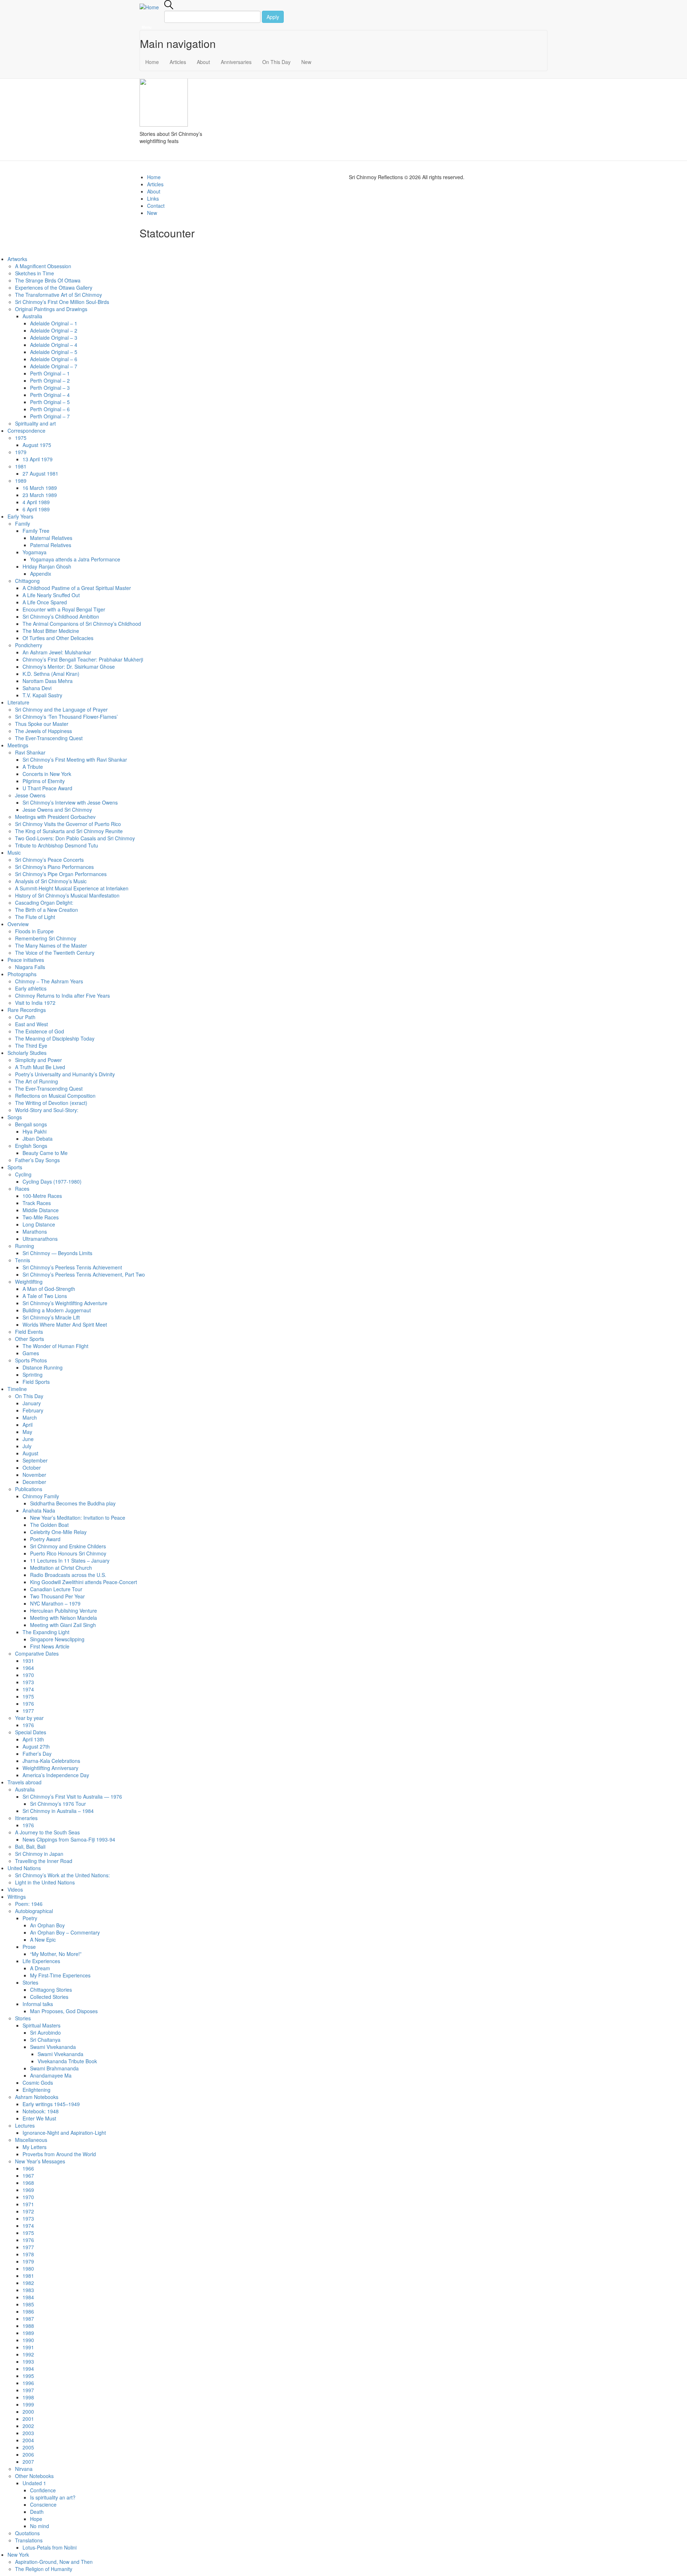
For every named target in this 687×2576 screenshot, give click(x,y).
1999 (28, 2404)
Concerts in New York (47, 774)
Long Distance (39, 1224)
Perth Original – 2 (50, 380)
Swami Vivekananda (53, 2047)
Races (22, 1189)
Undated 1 (34, 2483)
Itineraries (26, 1818)
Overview (18, 924)
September (35, 1460)
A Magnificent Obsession (43, 266)
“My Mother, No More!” (56, 1954)
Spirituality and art (35, 423)
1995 (28, 2376)
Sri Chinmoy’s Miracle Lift (51, 1317)
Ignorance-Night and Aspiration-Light (64, 2133)
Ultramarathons (40, 1239)
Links (153, 198)
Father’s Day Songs (37, 1160)
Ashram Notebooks (37, 2097)
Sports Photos (31, 1360)
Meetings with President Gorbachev (55, 817)
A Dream (40, 1968)
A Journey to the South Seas (47, 1832)
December (34, 1482)
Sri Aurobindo (45, 2032)
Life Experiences (41, 1961)
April (28, 1425)
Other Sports (30, 1339)
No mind (40, 2526)
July (27, 1446)
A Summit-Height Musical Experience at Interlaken (72, 888)
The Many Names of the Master (51, 945)
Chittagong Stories (51, 1990)
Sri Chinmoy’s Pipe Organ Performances (61, 874)
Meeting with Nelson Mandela (64, 1618)
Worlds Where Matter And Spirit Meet (65, 1324)
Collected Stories (49, 1997)
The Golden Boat (49, 1525)
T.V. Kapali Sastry (42, 695)
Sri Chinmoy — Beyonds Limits (57, 1253)
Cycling (23, 1174)
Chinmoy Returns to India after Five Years (62, 996)
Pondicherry (29, 645)
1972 (28, 2211)
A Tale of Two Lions (45, 1296)
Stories (30, 1982)
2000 (28, 2412)
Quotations (27, 2533)
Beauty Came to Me (45, 1153)
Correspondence (26, 431)
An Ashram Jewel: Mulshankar (57, 652)
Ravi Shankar (30, 752)
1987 (28, 2319)
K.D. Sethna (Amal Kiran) (51, 674)
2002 (28, 2426)
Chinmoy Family (41, 1496)
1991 (28, 2347)
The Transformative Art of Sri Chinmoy (59, 295)
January (32, 1403)
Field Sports (36, 1382)
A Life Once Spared (45, 602)
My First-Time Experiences (60, 1975)
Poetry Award (45, 1539)
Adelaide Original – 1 (54, 323)
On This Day (276, 62)
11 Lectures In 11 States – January (70, 1560)
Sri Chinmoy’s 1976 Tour (58, 1804)
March (30, 1417)
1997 (28, 2390)
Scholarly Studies (27, 1053)
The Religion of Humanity (44, 2569)
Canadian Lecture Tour (56, 1589)
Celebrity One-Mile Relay (58, 1532)
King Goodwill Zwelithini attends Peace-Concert (84, 1582)
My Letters (35, 2147)
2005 (28, 2447)
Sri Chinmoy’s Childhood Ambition (61, 616)
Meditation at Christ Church (61, 1568)
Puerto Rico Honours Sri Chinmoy (68, 1553)
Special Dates (31, 1732)
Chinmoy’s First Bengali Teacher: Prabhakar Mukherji (83, 659)
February (33, 1410)
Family (23, 523)
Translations (29, 2540)
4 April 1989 (36, 502)
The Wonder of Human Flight (55, 1346)
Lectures (25, 2125)
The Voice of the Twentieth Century (55, 953)
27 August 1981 (40, 473)
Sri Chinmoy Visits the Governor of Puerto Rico (68, 824)
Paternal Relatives (51, 545)
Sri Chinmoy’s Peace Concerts (49, 860)
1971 (28, 2204)
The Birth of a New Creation (47, 910)
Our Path (25, 1017)
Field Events (29, 1332)
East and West (31, 1024)
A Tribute (33, 767)
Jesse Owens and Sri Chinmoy (57, 810)
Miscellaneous (31, 2140)
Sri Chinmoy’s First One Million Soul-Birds (62, 302)
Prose (29, 1947)
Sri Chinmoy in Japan (39, 1854)
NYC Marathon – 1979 (55, 1603)
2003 (28, 2433)
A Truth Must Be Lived (40, 1067)
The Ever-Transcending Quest (49, 738)
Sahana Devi (37, 688)
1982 (28, 2283)
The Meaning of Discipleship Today (55, 1038)
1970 (28, 1675)
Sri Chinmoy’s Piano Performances (54, 867)
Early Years (20, 516)
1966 (28, 2168)
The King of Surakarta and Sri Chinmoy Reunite (69, 831)
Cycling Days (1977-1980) (52, 1181)
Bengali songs (31, 1124)
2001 (28, 2419)
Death (37, 2512)
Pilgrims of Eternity (44, 781)
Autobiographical (34, 1911)
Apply (273, 17)
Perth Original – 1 (50, 373)
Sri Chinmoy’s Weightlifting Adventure (65, 1303)
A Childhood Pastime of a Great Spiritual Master (77, 588)
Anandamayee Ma (51, 2075)
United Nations (24, 1868)
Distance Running (43, 1367)
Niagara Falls (30, 967)
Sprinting (33, 1375)
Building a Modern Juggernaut (57, 1310)
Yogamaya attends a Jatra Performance (75, 559)
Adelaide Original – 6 (54, 359)
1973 (28, 1682)
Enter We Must (39, 2118)
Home (152, 62)
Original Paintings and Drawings (51, 309)
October (32, 1468)
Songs (15, 1117)
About (203, 62)
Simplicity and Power (38, 1060)
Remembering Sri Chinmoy (46, 938)
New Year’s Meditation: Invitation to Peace (78, 1518)
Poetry (30, 1918)
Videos (15, 1889)
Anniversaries (236, 62)
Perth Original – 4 (50, 395)
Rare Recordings (27, 1010)
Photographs (22, 974)
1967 (28, 2176)
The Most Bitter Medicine (51, 631)
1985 (28, 2304)
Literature (18, 702)
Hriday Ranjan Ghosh (47, 566)
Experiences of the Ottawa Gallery (54, 287)
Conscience (43, 2504)
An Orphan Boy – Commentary (65, 1932)
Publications (29, 1489)
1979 (21, 452)
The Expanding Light (46, 1632)
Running (25, 1246)
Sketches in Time (35, 273)
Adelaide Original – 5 (54, 352)
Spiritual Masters (42, 2025)
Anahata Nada (39, 1510)
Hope (36, 2519)
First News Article (50, 1646)
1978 (28, 2254)
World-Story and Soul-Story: (47, 1110)
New (306, 62)
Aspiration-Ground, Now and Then (55, 2562)
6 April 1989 (36, 509)
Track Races (37, 1203)
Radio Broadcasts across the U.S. (68, 1575)
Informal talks (38, 2004)
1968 (28, 2183)
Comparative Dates (37, 1653)
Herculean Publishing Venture (64, 1611)
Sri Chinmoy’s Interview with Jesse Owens (70, 802)
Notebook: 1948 (41, 2111)
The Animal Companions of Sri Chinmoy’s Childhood (82, 624)
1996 (28, 2383)
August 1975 (37, 445)
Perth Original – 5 (50, 402)
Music (14, 852)
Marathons (35, 1232)
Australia (32, 316)
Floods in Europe (34, 931)
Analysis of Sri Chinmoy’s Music (51, 881)
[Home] (152, 7)
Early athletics (31, 988)
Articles (178, 62)
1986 (28, 2311)
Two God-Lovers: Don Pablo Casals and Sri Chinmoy (75, 838)
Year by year (29, 1718)
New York (18, 2555)
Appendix (41, 574)
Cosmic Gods (38, 2083)
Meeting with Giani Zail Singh (63, 1625)
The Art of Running (36, 1081)
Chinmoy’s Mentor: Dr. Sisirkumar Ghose (69, 667)
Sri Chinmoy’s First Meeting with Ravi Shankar (75, 759)
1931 (28, 1661)
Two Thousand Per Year (57, 1596)
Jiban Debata (38, 1139)
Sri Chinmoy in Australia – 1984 (58, 1811)
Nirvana (24, 2469)
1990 (28, 2340)
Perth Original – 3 (50, 388)
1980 (28, 2268)
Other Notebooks (34, 2476)
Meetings (18, 745)
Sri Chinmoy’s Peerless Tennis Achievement (72, 1267)
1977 (28, 1711)
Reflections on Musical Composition (55, 1096)
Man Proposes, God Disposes (64, 2011)
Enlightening (36, 2090)
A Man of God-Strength (49, 1289)
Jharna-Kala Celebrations (51, 1761)
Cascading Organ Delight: (44, 903)
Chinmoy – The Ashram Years (49, 981)
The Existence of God (40, 1031)
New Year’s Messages (40, 2161)
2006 (28, 2454)
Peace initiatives (26, 960)
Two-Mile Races (41, 1217)
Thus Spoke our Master (42, 724)
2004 (28, 2440)
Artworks (17, 259)
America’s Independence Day (56, 1775)
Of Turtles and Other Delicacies (58, 638)
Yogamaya (35, 552)
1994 (28, 2369)
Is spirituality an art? (53, 2497)
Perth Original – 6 (50, 409)
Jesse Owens (30, 795)
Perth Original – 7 (50, 416)
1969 (28, 2190)
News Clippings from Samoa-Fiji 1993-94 (69, 1839)
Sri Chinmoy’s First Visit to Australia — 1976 (72, 1796)
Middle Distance (41, 1210)
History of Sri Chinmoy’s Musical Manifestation (67, 895)
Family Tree (36, 531)
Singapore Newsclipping (57, 1639)
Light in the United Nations (45, 1882)
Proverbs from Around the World (59, 2154)
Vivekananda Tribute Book (67, 2061)
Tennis (23, 1260)
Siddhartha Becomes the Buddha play (73, 1503)
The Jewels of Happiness (43, 731)
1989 (21, 481)
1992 (28, 2354)
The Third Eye (31, 1046)
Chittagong (27, 581)
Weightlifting (29, 1282)
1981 (21, 466)
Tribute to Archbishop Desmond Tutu (57, 845)
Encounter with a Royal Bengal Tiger (64, 609)
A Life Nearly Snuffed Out (51, 595)
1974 (28, 1689)
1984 (28, 2297)
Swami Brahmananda (54, 2068)
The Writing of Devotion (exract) (51, 1103)
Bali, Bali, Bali (30, 1847)
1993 (28, 2361)
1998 (28, 2397)
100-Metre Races (42, 1196)
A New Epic (43, 1940)
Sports (15, 1167)
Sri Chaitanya (45, 2040)
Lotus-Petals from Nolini (50, 2547)
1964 (28, 1668)
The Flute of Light (35, 917)
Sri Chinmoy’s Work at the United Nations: (62, 1875)
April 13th (33, 1739)
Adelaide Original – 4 (54, 345)
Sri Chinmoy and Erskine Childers (68, 1546)
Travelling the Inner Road (44, 1861)
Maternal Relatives (51, 538)
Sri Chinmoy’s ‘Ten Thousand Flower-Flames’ (66, 717)
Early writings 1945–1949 (51, 2104)
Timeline (17, 1389)
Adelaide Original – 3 (54, 338)
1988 (28, 2326)
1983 (28, 2290)
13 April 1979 (38, 459)
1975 (21, 438)
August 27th (36, 1746)
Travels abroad (25, 1782)
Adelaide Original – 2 (54, 330)
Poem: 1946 (29, 1904)
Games (31, 1353)
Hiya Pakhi (35, 1131)
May (27, 1432)
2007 (28, 2462)
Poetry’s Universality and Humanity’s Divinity (65, 1074)
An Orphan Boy (47, 1925)
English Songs (31, 1146)
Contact (156, 206)
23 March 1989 (40, 495)
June (28, 1439)
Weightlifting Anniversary (50, 1768)
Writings (17, 1897)
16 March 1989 (40, 488)
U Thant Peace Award (47, 788)
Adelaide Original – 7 (54, 366)
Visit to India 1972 (35, 1003)
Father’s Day (37, 1754)
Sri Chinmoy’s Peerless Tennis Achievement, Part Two (84, 1274)
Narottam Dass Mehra (48, 681)
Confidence (43, 2490)
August (30, 1453)
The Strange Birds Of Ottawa (48, 280)
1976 (28, 1704)
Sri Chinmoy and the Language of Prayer (61, 709)
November (34, 1475)
